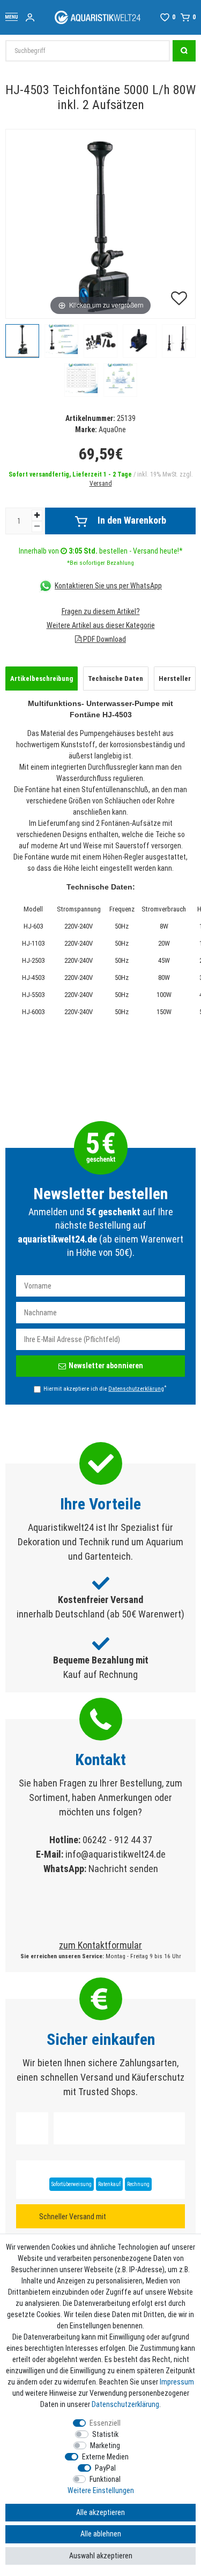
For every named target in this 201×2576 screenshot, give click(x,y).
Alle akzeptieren (100, 2512)
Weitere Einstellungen (101, 2490)
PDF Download (104, 639)
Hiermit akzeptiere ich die (105, 1389)
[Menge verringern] (37, 527)
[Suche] (184, 51)
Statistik (105, 2434)
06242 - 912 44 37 (117, 1840)
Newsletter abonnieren (106, 1366)
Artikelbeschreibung (42, 678)
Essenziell (105, 2423)
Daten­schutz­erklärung (125, 2404)
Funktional (105, 2479)
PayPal (105, 2468)
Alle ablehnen (101, 2534)
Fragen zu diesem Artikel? (101, 611)
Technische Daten (116, 678)
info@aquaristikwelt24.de (116, 1854)
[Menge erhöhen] (37, 515)
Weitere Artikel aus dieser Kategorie (101, 625)
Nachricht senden (123, 1869)
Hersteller (175, 678)
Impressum (177, 2382)
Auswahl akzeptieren (101, 2556)
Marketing (105, 2445)
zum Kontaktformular (100, 1945)
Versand (101, 484)
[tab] (42, 679)
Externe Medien (105, 2457)
